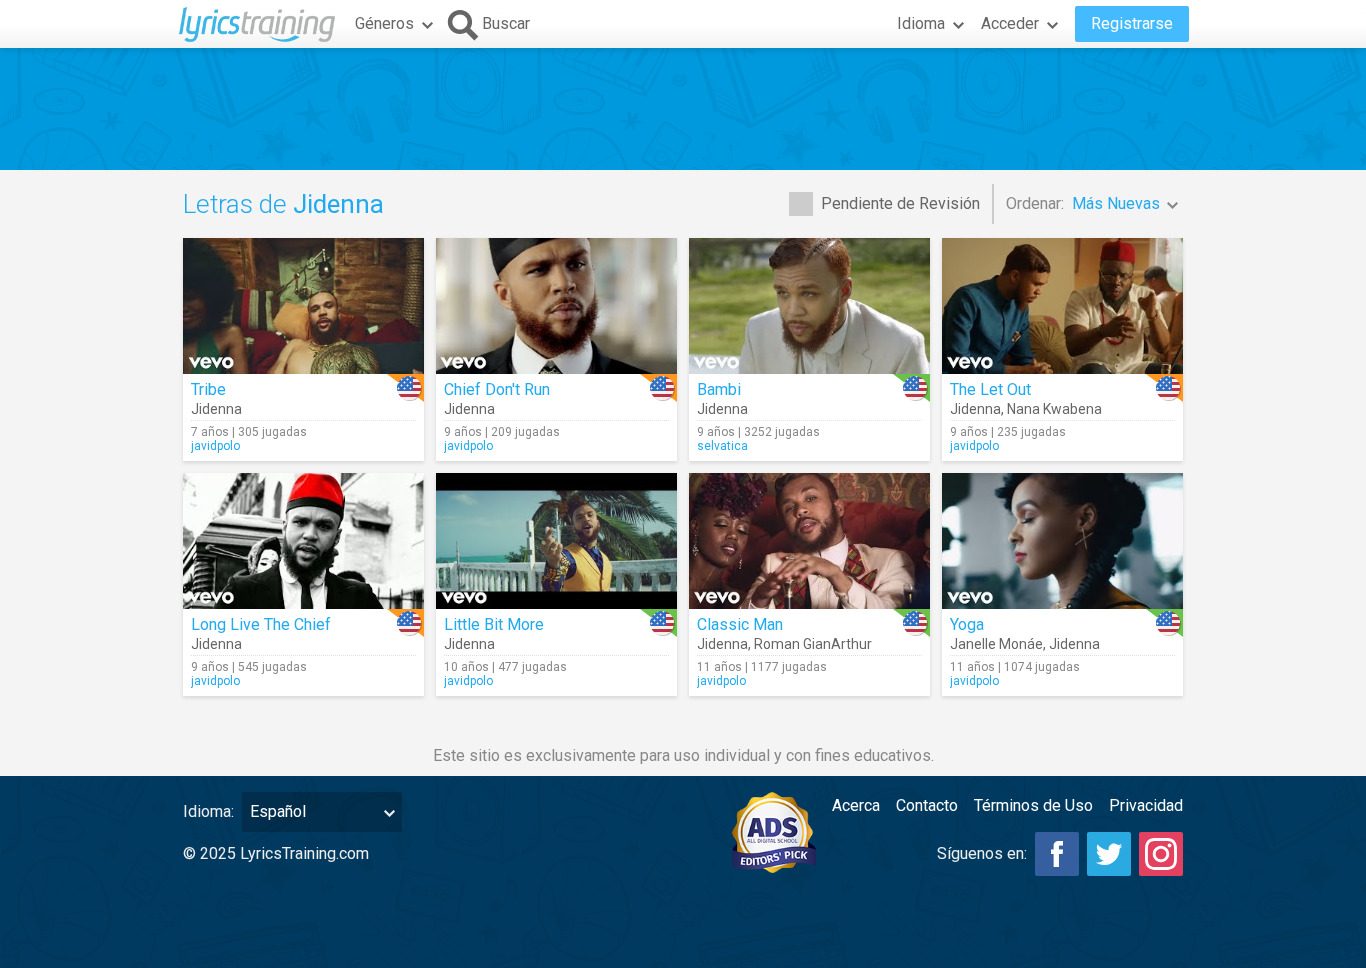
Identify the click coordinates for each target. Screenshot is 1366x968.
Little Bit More (494, 624)
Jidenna (216, 409)
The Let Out (990, 389)
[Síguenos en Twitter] (1109, 854)
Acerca (856, 805)
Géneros (384, 23)
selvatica (722, 446)
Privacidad (1146, 805)
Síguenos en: (982, 853)
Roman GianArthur (813, 644)
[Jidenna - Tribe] (303, 306)
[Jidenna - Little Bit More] (556, 541)
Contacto (927, 805)
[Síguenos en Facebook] (1057, 854)
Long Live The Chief (261, 624)
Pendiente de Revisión (900, 203)
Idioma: (208, 811)
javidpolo (215, 446)
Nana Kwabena (1054, 409)
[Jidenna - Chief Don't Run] (556, 306)
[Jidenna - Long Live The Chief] (303, 541)
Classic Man (740, 624)
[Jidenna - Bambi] (809, 306)
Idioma (921, 23)
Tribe (208, 389)
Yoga (967, 624)
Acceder (1010, 23)
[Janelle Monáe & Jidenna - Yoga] (1062, 541)
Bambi (719, 389)
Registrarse (1132, 23)
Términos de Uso (1033, 805)
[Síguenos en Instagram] (1161, 854)
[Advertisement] (683, 109)
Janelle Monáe (996, 644)
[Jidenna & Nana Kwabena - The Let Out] (1062, 306)
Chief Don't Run (497, 389)
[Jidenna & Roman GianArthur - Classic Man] (809, 541)
